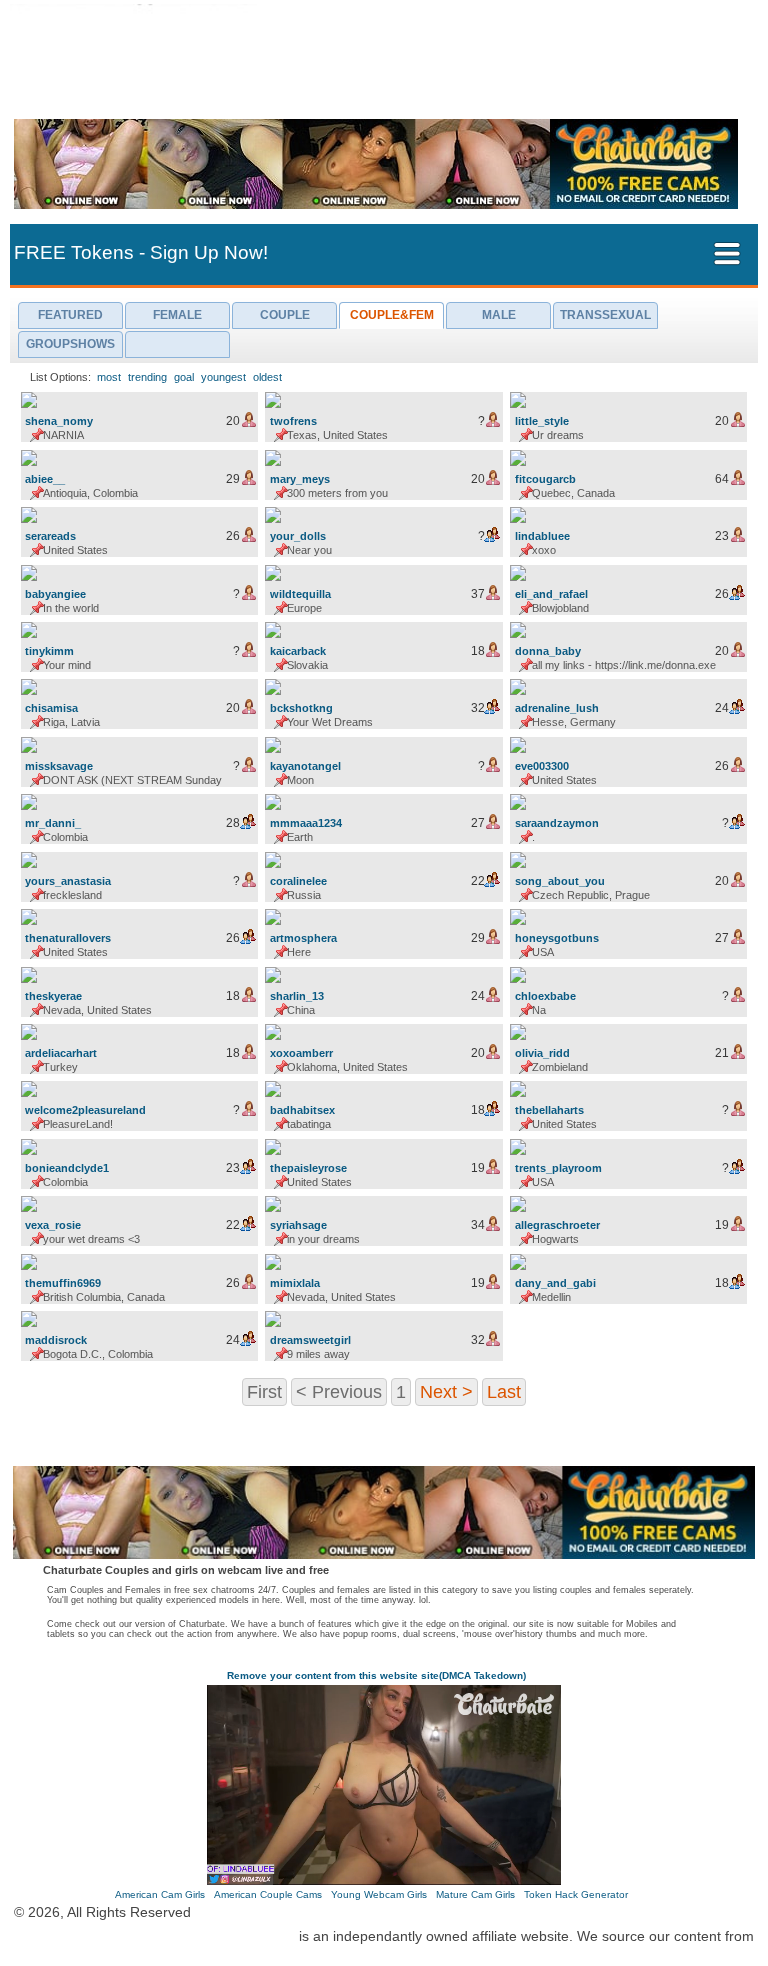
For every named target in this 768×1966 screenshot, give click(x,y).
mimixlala (295, 1283)
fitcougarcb (545, 479)
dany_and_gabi (555, 1283)
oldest (267, 377)
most (109, 377)
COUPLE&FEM (392, 315)
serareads (50, 536)
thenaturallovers (68, 938)
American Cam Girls (160, 1894)
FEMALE (177, 315)
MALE (499, 315)
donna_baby (548, 651)
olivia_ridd (542, 1053)
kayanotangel (305, 766)
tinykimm (49, 651)
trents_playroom (558, 1168)
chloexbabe (545, 996)
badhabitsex (302, 1110)
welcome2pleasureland (85, 1110)
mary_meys (300, 479)
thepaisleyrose (308, 1168)
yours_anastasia (68, 881)
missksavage (59, 766)
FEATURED (70, 315)
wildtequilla (300, 594)
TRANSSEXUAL (605, 315)
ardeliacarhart (61, 1053)
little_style (542, 421)
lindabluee (542, 536)
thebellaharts (549, 1110)
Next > (446, 1391)
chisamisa (51, 708)
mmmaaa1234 (306, 823)
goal (184, 377)
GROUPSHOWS (70, 344)
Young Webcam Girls (379, 1894)
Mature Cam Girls (475, 1894)
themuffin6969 (63, 1283)
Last (504, 1391)
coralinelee (298, 881)
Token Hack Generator (576, 1894)
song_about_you (560, 881)
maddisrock (56, 1340)
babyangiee (55, 594)
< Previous (339, 1391)
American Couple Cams (268, 1894)
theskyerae (53, 996)
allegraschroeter (557, 1225)
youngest (223, 377)
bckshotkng (301, 708)
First (264, 1391)
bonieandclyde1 (67, 1168)
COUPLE (285, 315)
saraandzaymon (557, 823)
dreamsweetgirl (310, 1340)
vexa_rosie (53, 1225)
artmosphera (303, 938)
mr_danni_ (53, 823)
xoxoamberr (301, 1053)
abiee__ (45, 479)
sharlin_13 (297, 996)
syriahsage (298, 1225)
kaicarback (298, 651)
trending (147, 377)
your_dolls (298, 536)
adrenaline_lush (557, 708)
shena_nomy (59, 421)
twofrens (293, 421)
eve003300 (542, 766)
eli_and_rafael (551, 594)
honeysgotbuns (557, 938)
